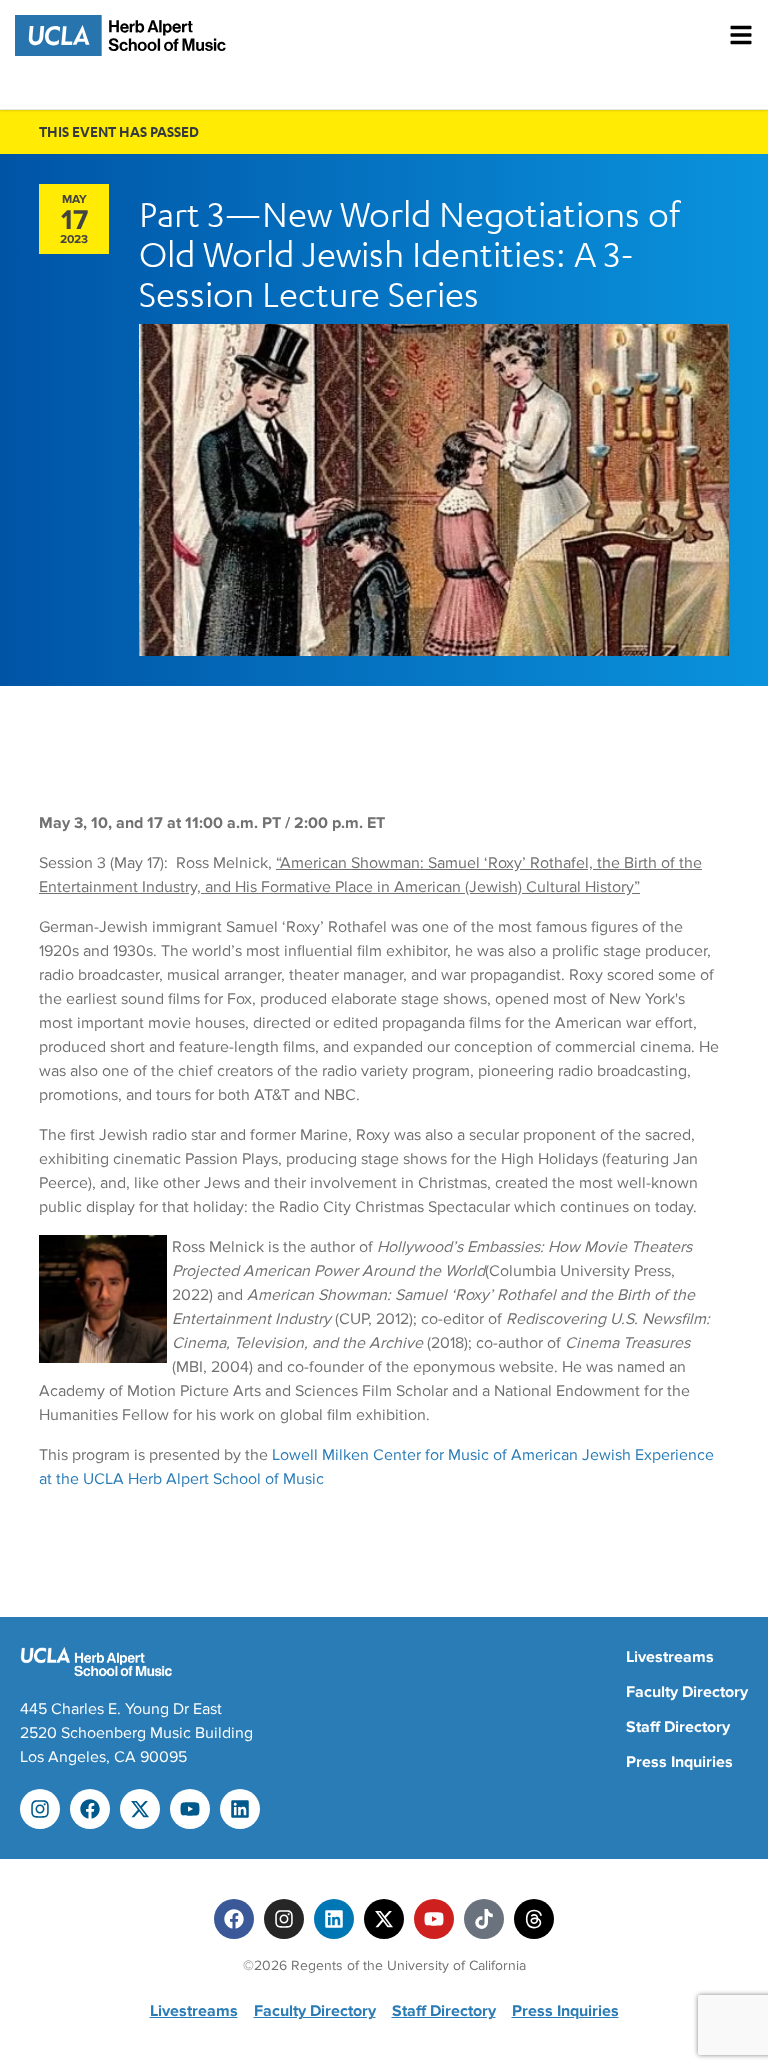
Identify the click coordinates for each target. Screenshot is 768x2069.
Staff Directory (678, 1727)
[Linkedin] (240, 1809)
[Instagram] (40, 1809)
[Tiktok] (484, 1919)
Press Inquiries (679, 1762)
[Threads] (534, 1919)
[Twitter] (384, 1919)
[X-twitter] (140, 1809)
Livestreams (670, 1657)
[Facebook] (90, 1809)
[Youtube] (190, 1809)
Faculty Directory (687, 1692)
